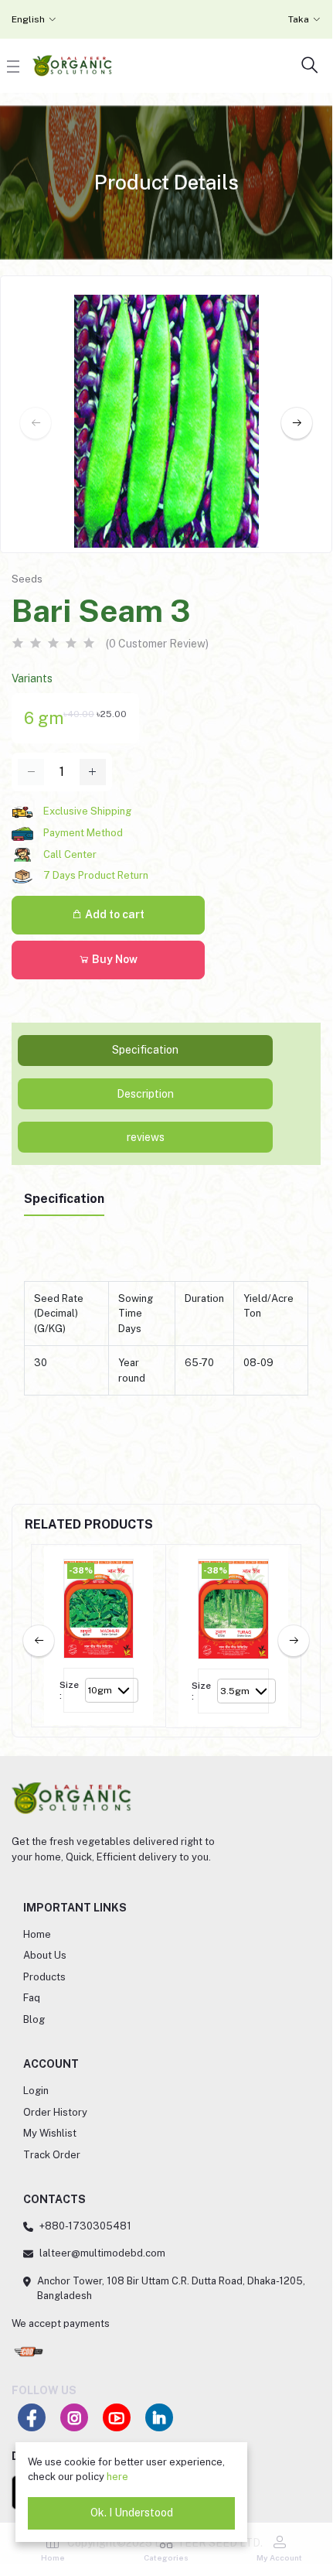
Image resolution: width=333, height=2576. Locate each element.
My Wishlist (50, 2133)
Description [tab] (145, 1094)
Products (44, 1977)
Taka (299, 19)
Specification (64, 1199)
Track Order (52, 2155)
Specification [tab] (145, 1050)
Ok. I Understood (132, 2513)
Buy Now (114, 959)
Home (37, 1934)
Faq (32, 1998)
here (117, 2477)
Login (36, 2091)
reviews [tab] (146, 1137)
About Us (45, 1955)
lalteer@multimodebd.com (102, 2253)
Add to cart (114, 914)
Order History (55, 2112)
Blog (34, 2019)
